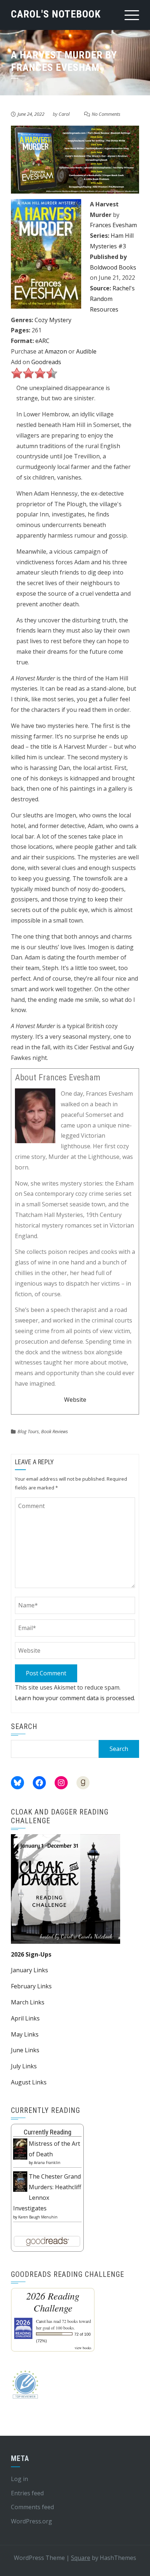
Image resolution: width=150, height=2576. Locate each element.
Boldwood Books (113, 267)
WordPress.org (31, 2521)
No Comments (106, 114)
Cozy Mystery (53, 320)
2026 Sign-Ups (31, 1954)
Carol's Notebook (56, 14)
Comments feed (32, 2507)
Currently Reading (48, 2132)
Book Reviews (55, 1431)
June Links (25, 2050)
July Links (24, 2066)
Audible (86, 351)
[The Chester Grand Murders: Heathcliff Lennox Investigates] (20, 2181)
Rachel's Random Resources (112, 299)
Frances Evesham (113, 225)
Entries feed (27, 2493)
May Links (25, 2034)
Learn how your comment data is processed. (75, 1698)
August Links (29, 2082)
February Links (31, 1986)
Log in (19, 2479)
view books (83, 2348)
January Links (29, 1970)
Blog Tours (28, 1431)
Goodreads (46, 362)
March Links (28, 2002)
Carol (64, 114)
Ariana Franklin (47, 2163)
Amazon (56, 351)
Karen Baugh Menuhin (38, 2217)
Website (75, 1400)
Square (81, 2558)
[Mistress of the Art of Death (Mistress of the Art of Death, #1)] (20, 2148)
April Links (25, 2018)
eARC (42, 341)
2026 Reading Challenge (53, 2302)
